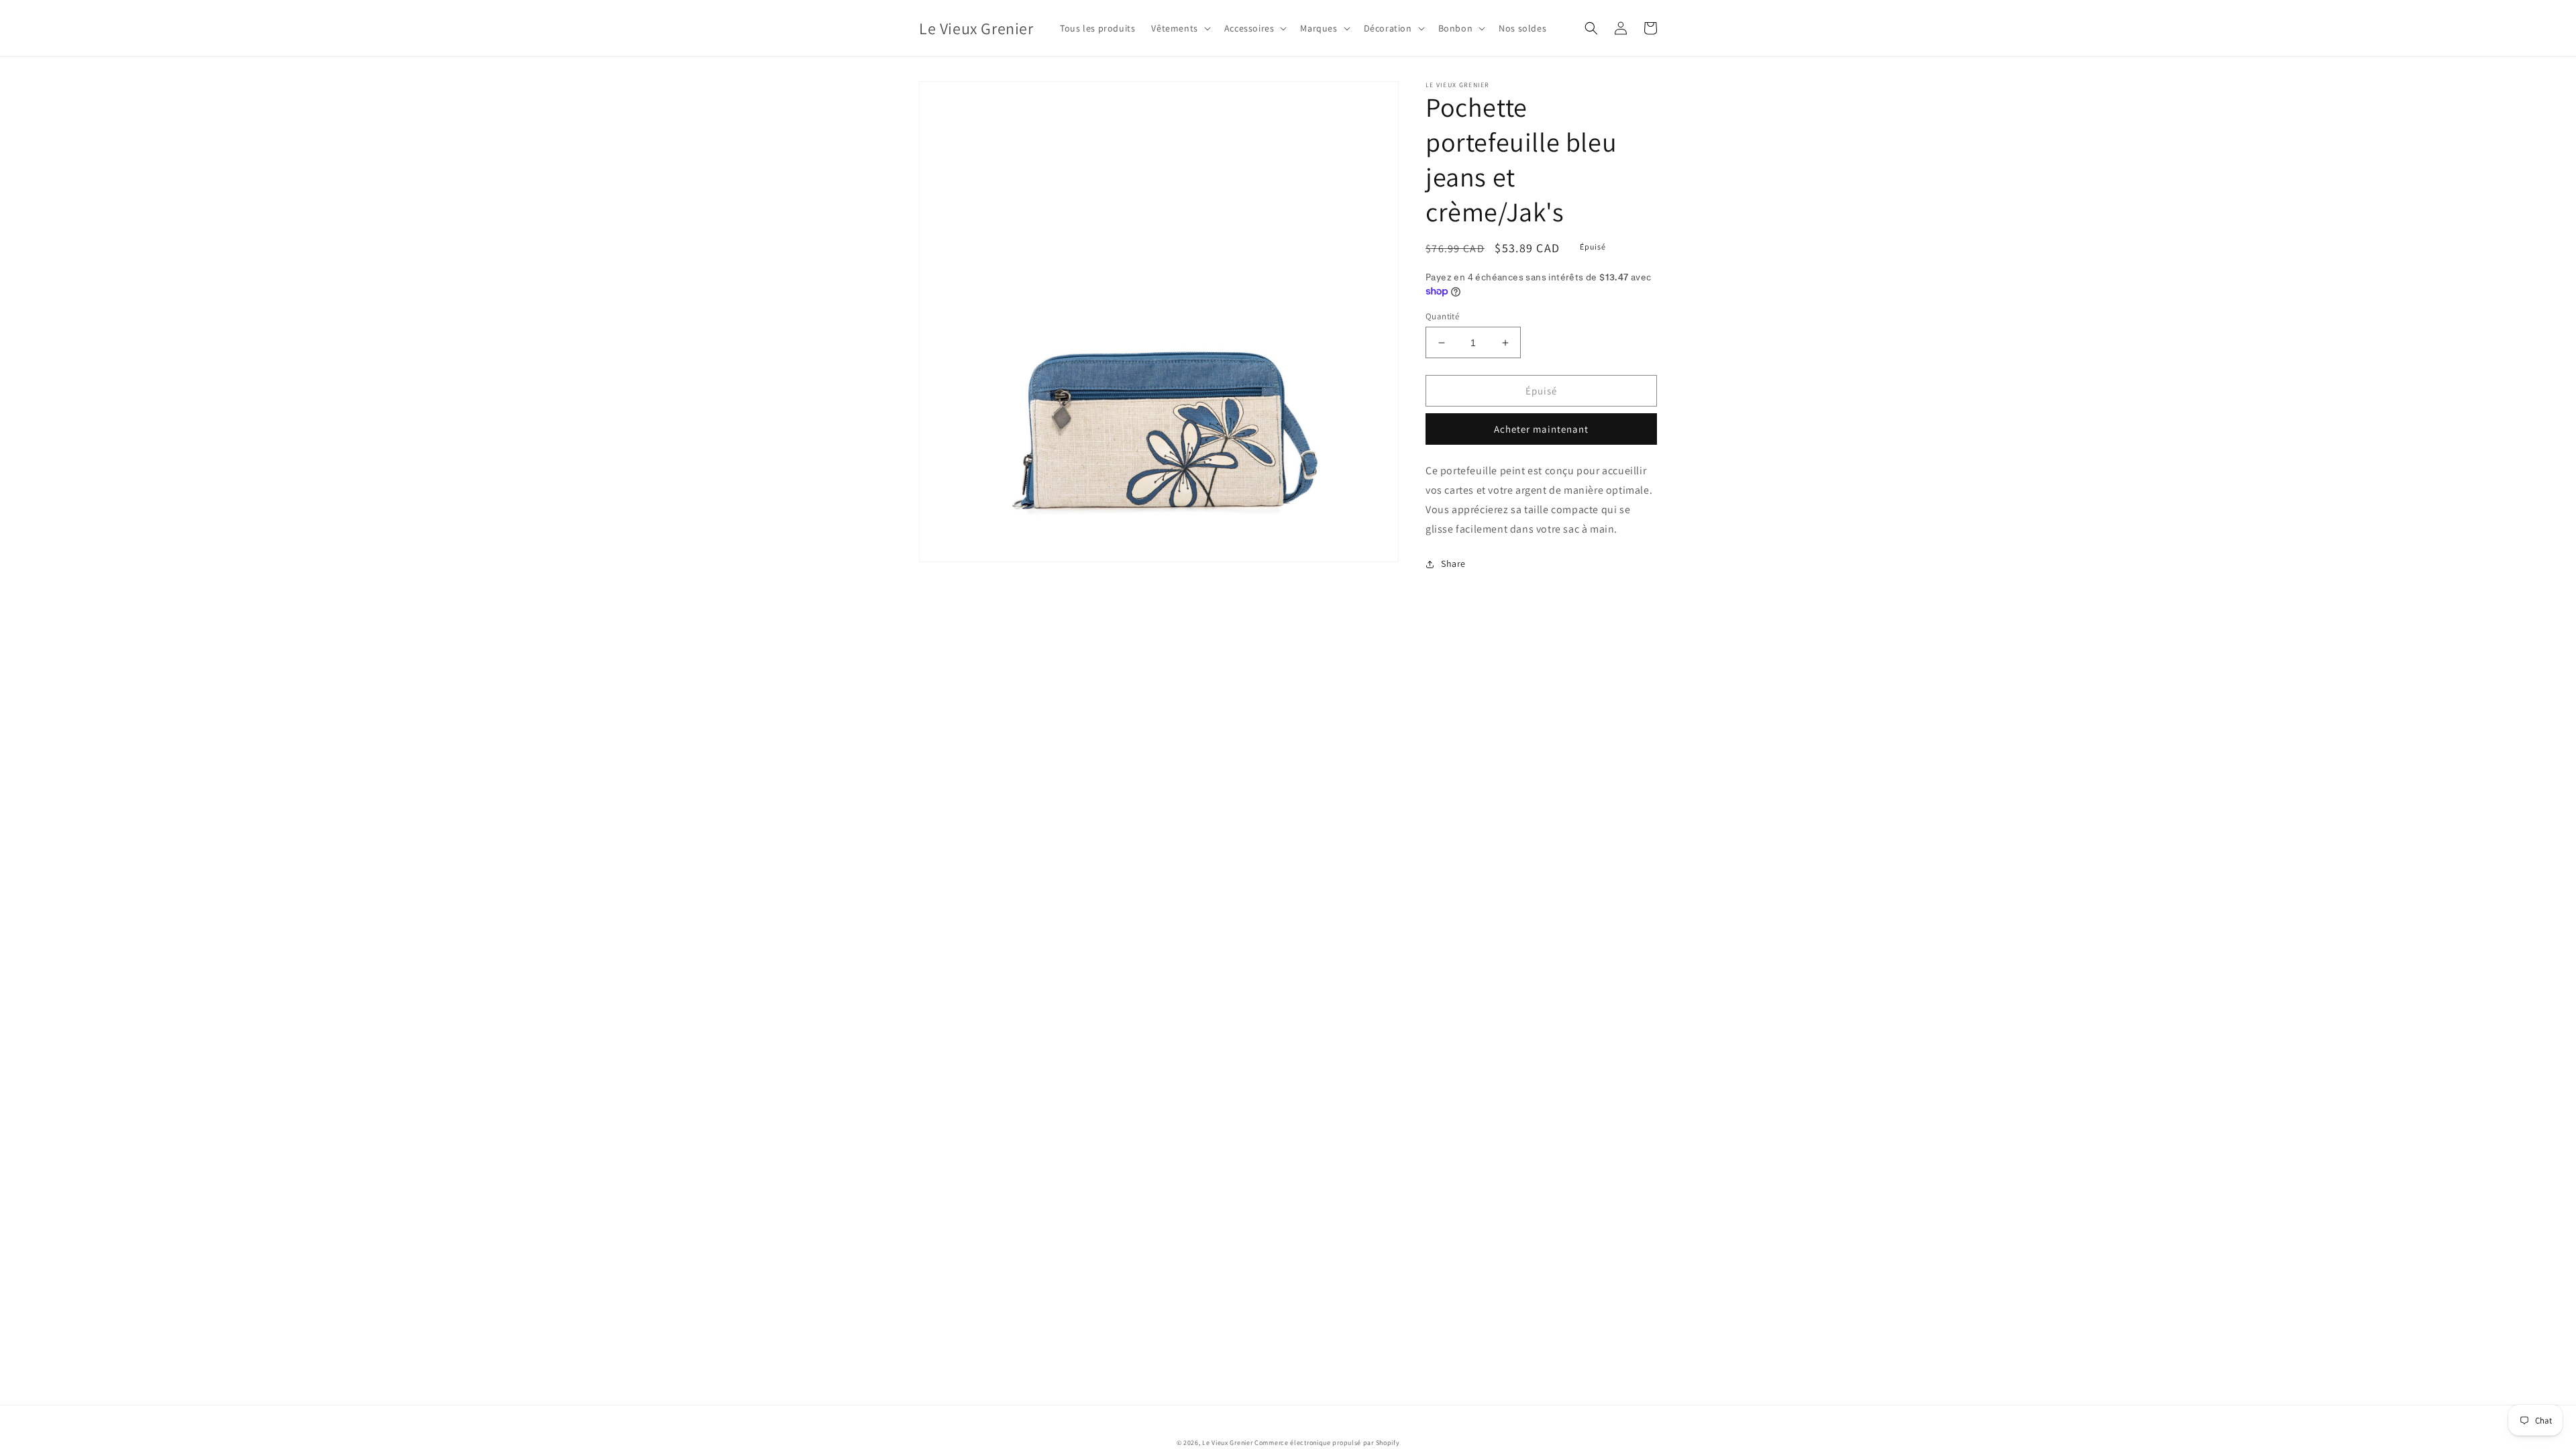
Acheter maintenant (1541, 429)
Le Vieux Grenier (1227, 1443)
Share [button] (1453, 563)
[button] (1179, 28)
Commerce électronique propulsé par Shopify (1327, 1443)
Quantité (1442, 316)
